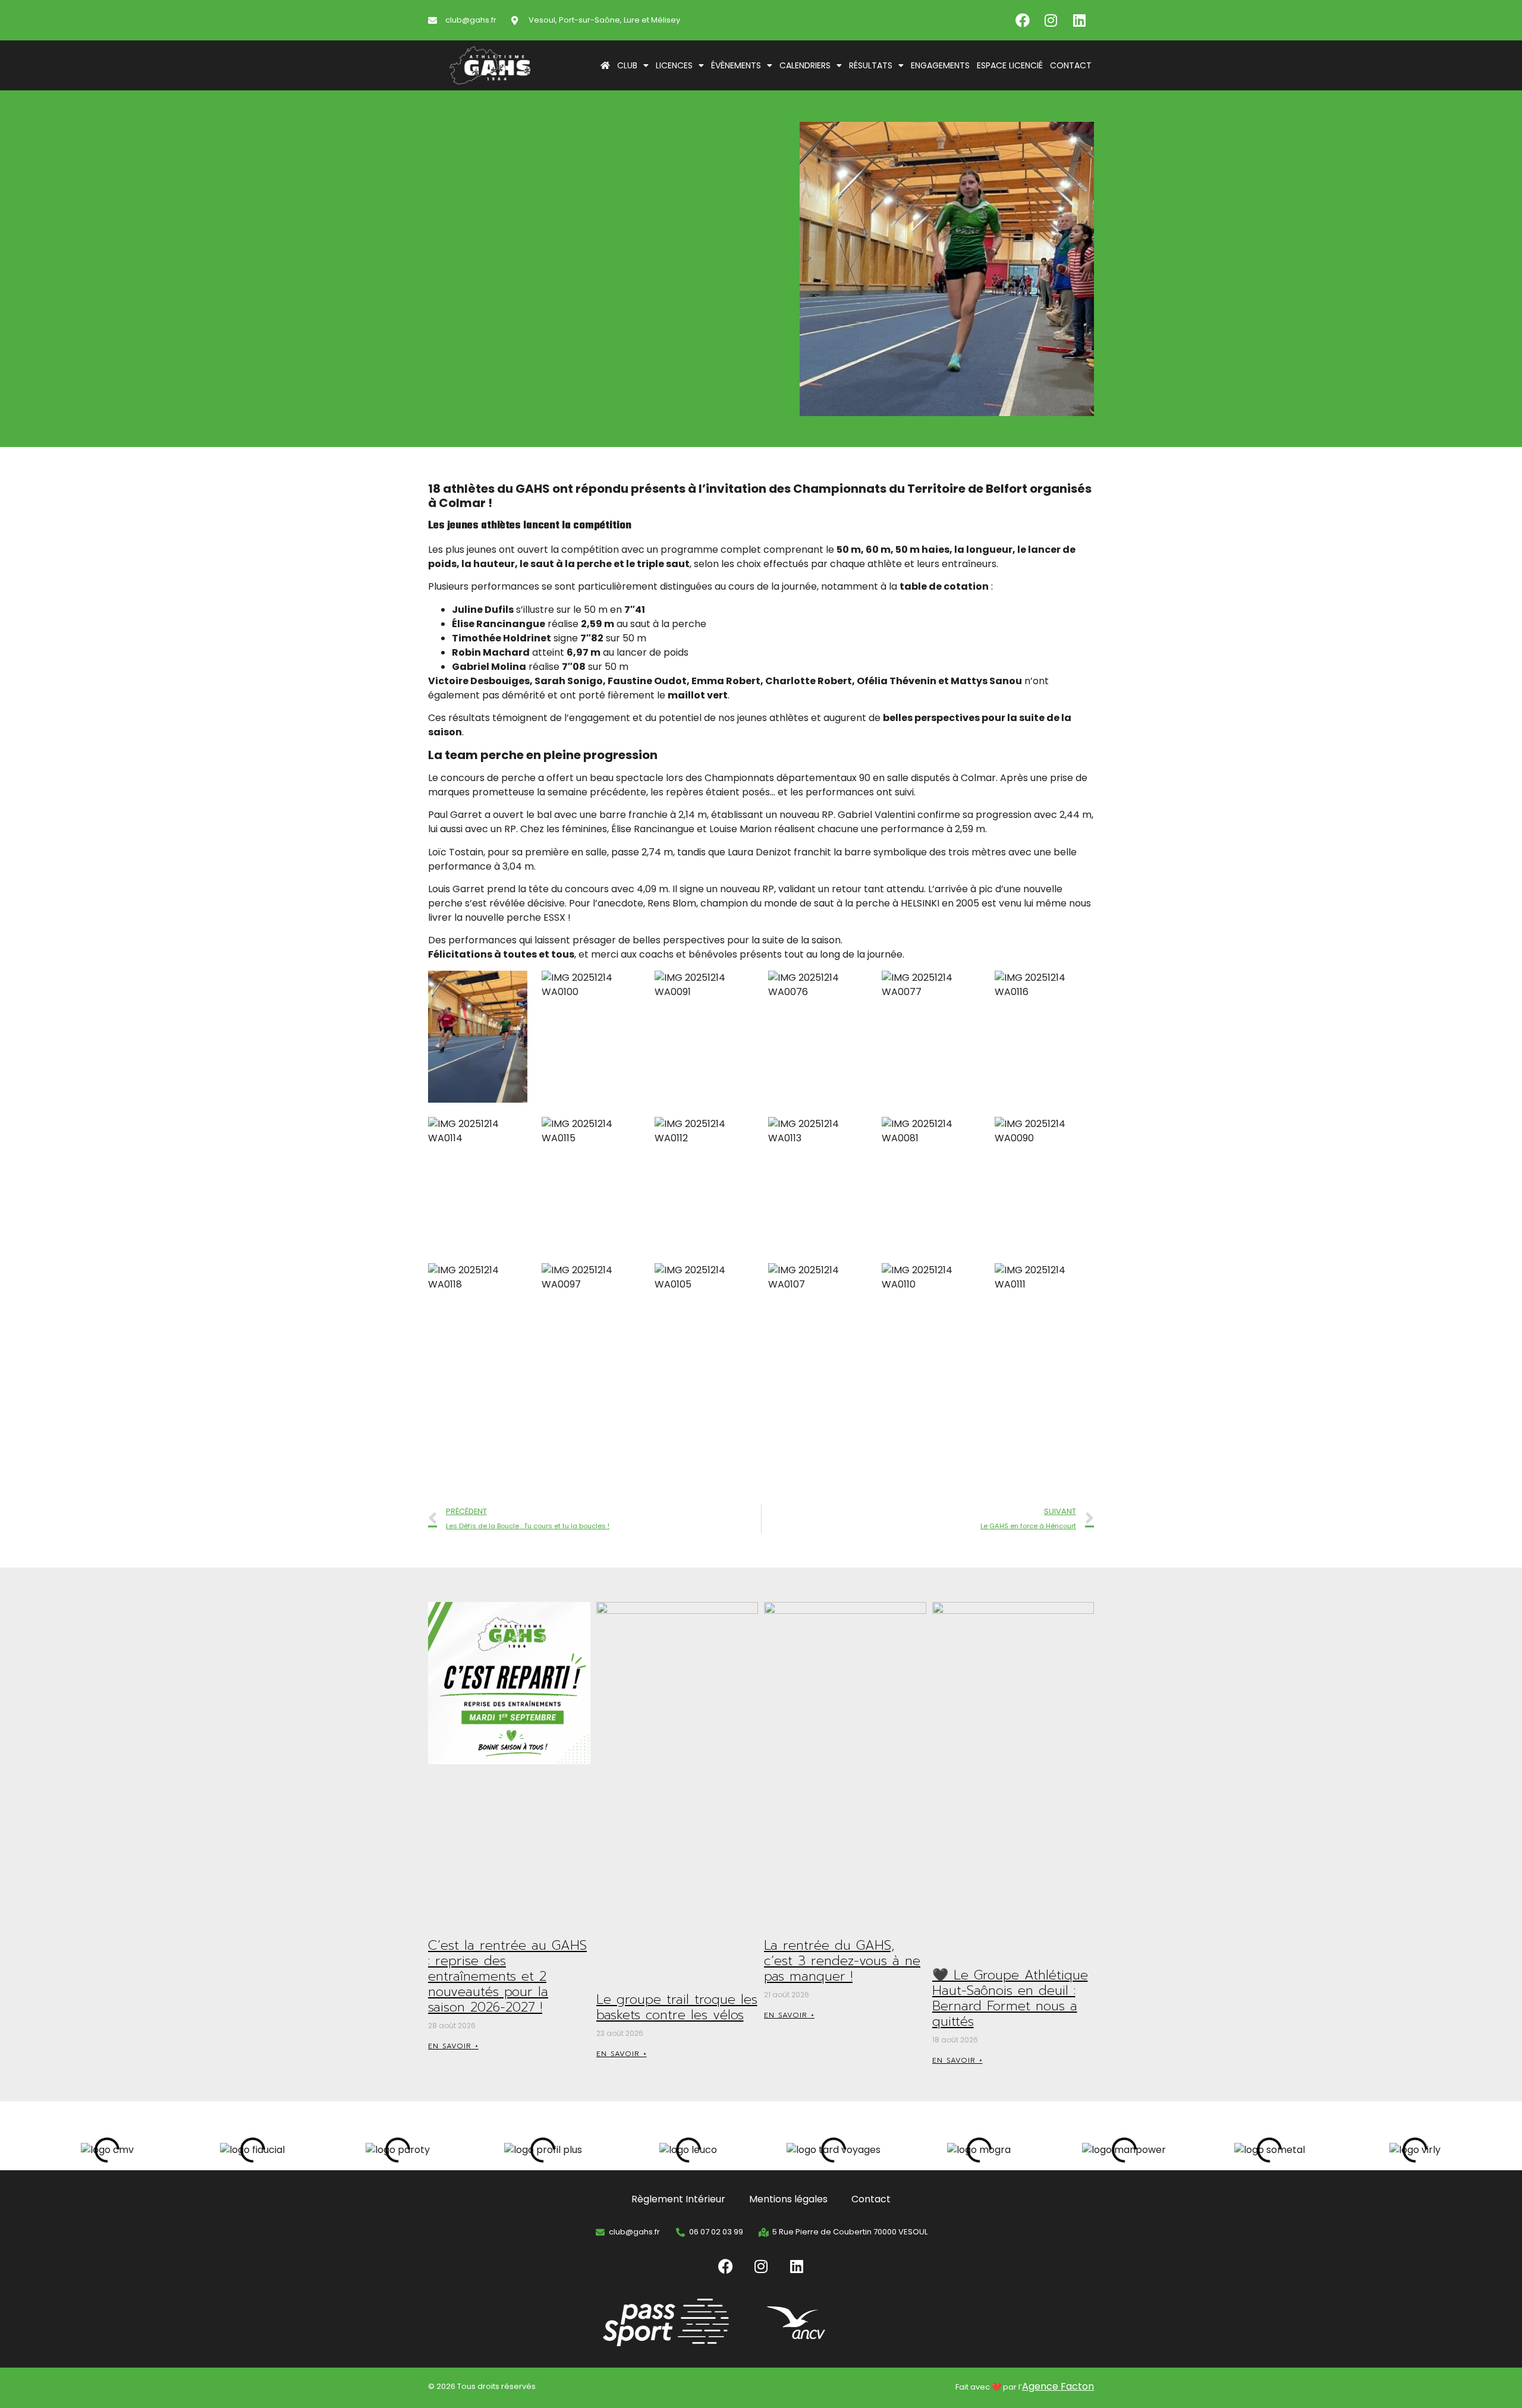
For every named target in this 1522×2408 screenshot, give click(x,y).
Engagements (940, 65)
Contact (1071, 65)
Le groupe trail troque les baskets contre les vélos (677, 2007)
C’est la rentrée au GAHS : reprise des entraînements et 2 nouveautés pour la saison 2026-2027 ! (507, 1976)
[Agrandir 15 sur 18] (738, 1279)
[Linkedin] (1080, 20)
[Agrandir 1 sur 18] (512, 986)
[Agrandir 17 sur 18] (965, 1279)
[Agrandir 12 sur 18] (1078, 1132)
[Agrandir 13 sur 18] (512, 1279)
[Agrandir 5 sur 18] (965, 986)
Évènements (736, 65)
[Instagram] (1051, 20)
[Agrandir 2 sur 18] (625, 986)
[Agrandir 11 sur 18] (965, 1132)
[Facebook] (1023, 20)
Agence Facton (1058, 2386)
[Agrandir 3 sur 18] (738, 986)
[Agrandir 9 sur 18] (738, 1132)
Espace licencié (1010, 65)
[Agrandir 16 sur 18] (852, 1279)
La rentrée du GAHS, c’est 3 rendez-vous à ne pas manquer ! (842, 1961)
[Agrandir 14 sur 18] (625, 1279)
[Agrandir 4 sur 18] (852, 986)
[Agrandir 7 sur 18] (512, 1132)
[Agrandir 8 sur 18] (625, 1132)
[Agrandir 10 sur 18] (852, 1132)
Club (627, 65)
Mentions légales (788, 2199)
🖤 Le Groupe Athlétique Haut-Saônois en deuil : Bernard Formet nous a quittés (1010, 1998)
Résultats (871, 65)
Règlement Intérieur (678, 2199)
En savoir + (453, 2046)
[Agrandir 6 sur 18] (1078, 986)
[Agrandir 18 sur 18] (1078, 1279)
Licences (674, 65)
